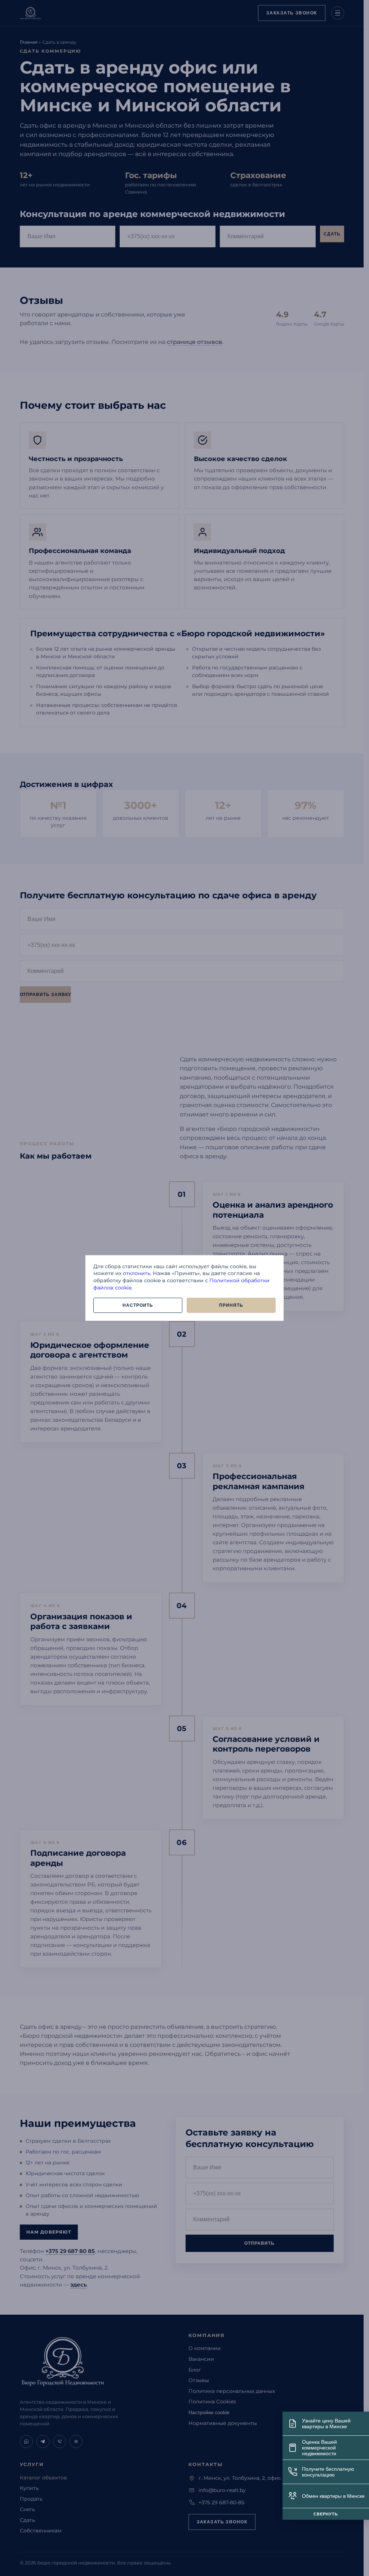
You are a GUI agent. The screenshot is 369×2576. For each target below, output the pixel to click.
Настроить (138, 1305)
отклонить (137, 1273)
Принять (231, 1305)
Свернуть (326, 2514)
